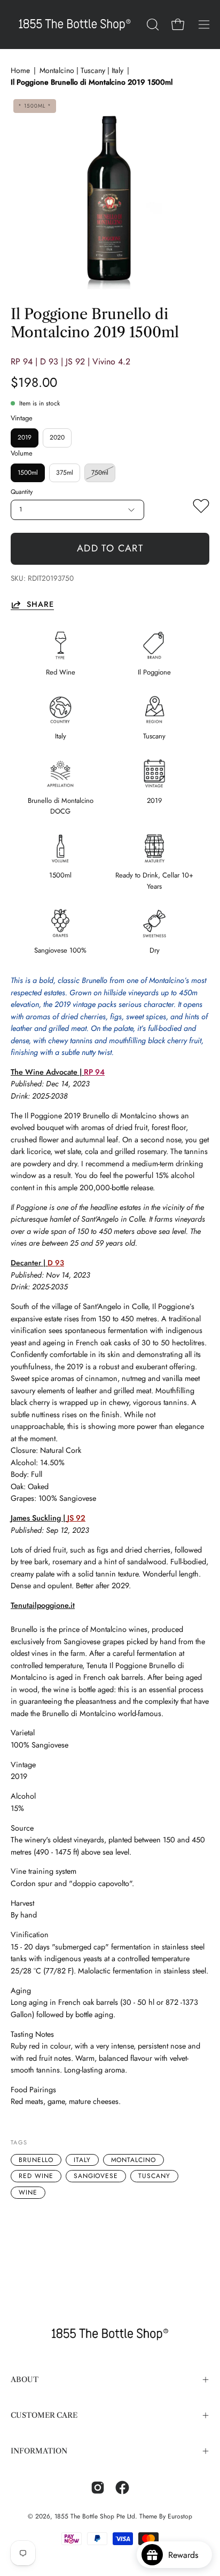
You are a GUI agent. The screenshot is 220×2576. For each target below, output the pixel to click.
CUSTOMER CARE (44, 2415)
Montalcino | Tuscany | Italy (81, 70)
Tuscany (154, 2176)
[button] (152, 25)
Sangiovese (96, 2176)
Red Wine (36, 2176)
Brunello (36, 2160)
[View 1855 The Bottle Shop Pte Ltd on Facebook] (122, 2488)
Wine (28, 2192)
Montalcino (134, 2160)
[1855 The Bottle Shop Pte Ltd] (75, 25)
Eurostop (180, 2516)
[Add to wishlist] (201, 508)
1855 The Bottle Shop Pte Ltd (95, 2516)
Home (20, 70)
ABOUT (25, 2380)
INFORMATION (39, 2451)
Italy (82, 2160)
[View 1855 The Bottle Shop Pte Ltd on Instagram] (98, 2488)
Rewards (187, 2555)
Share (40, 604)
